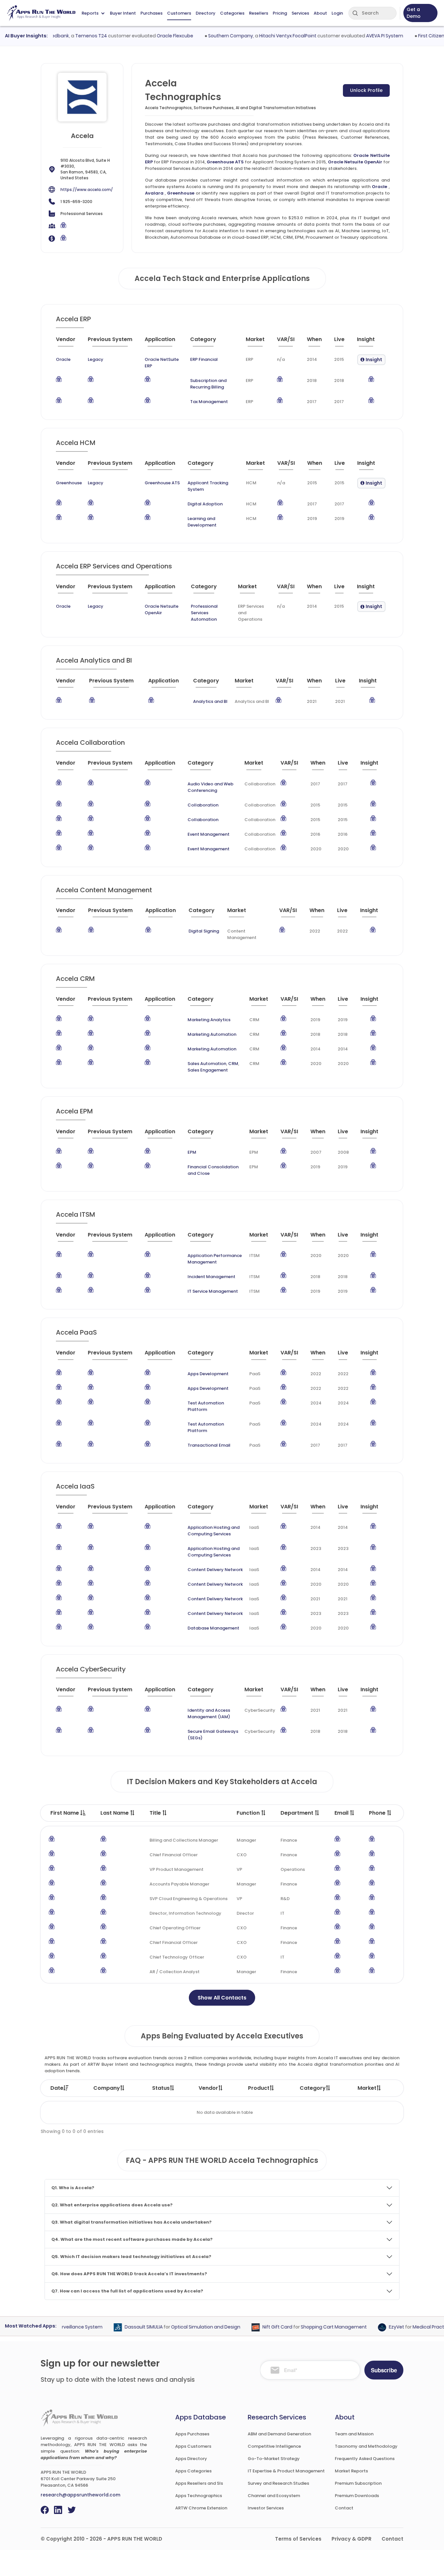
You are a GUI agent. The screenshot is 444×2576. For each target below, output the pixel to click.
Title (156, 1813)
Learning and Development (202, 522)
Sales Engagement (208, 1070)
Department (298, 1813)
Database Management (213, 1628)
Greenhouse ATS (225, 162)
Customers (179, 13)
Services (300, 13)
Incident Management (211, 1277)
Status (161, 2088)
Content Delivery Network (215, 1570)
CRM (233, 1064)
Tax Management (209, 402)
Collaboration (203, 805)
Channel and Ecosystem (274, 2496)
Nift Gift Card (255, 2327)
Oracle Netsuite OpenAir (355, 162)
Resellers (259, 13)
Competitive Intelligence (274, 2446)
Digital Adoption (205, 504)
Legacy (96, 359)
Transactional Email (209, 1445)
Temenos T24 (69, 36)
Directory (206, 13)
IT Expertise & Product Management (286, 2471)
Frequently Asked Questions (365, 2459)
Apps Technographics (199, 2496)
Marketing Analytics (209, 1020)
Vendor (208, 2088)
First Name (65, 1813)
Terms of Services (298, 2539)
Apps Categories (193, 2471)
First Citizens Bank (416, 36)
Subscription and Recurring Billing (208, 384)
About (320, 13)
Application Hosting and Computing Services (214, 1531)
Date (57, 2088)
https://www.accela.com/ (87, 190)
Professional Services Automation (204, 613)
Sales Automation (207, 1064)
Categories (232, 13)
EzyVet (374, 2327)
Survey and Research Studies (278, 2483)
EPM (192, 1152)
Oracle (379, 187)
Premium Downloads (357, 2496)
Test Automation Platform (206, 1406)
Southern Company (208, 36)
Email (342, 1813)
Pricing (280, 13)
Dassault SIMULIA (121, 2327)
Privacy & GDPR (352, 2539)
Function (249, 1813)
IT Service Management (213, 1291)
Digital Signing (204, 931)
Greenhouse (181, 193)
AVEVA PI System (362, 36)
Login (337, 13)
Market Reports (351, 2471)
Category (313, 2088)
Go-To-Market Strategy (274, 2459)
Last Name (115, 1813)
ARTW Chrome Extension (201, 2508)
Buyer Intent (123, 13)
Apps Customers (193, 2446)
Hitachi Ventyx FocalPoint (265, 36)
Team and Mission (354, 2434)
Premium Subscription (358, 2483)
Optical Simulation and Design (183, 2327)
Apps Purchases (192, 2434)
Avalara (154, 193)
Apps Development (208, 1374)
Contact (344, 2508)
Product (259, 2088)
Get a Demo (414, 13)
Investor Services (266, 2508)
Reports (90, 13)
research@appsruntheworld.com (80, 2495)
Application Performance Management (215, 1259)
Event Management (209, 834)
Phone (378, 1813)
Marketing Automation (212, 1034)
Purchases (151, 13)
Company (107, 2088)
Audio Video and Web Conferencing (210, 787)
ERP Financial (204, 359)
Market (367, 2088)
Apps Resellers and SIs (199, 2483)
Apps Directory (191, 2459)
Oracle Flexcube (152, 36)
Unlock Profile (366, 90)
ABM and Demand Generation (279, 2434)
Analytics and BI (210, 701)
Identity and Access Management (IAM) (209, 1713)
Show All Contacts (222, 1998)
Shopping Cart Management (312, 2327)
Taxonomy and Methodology (366, 2446)
